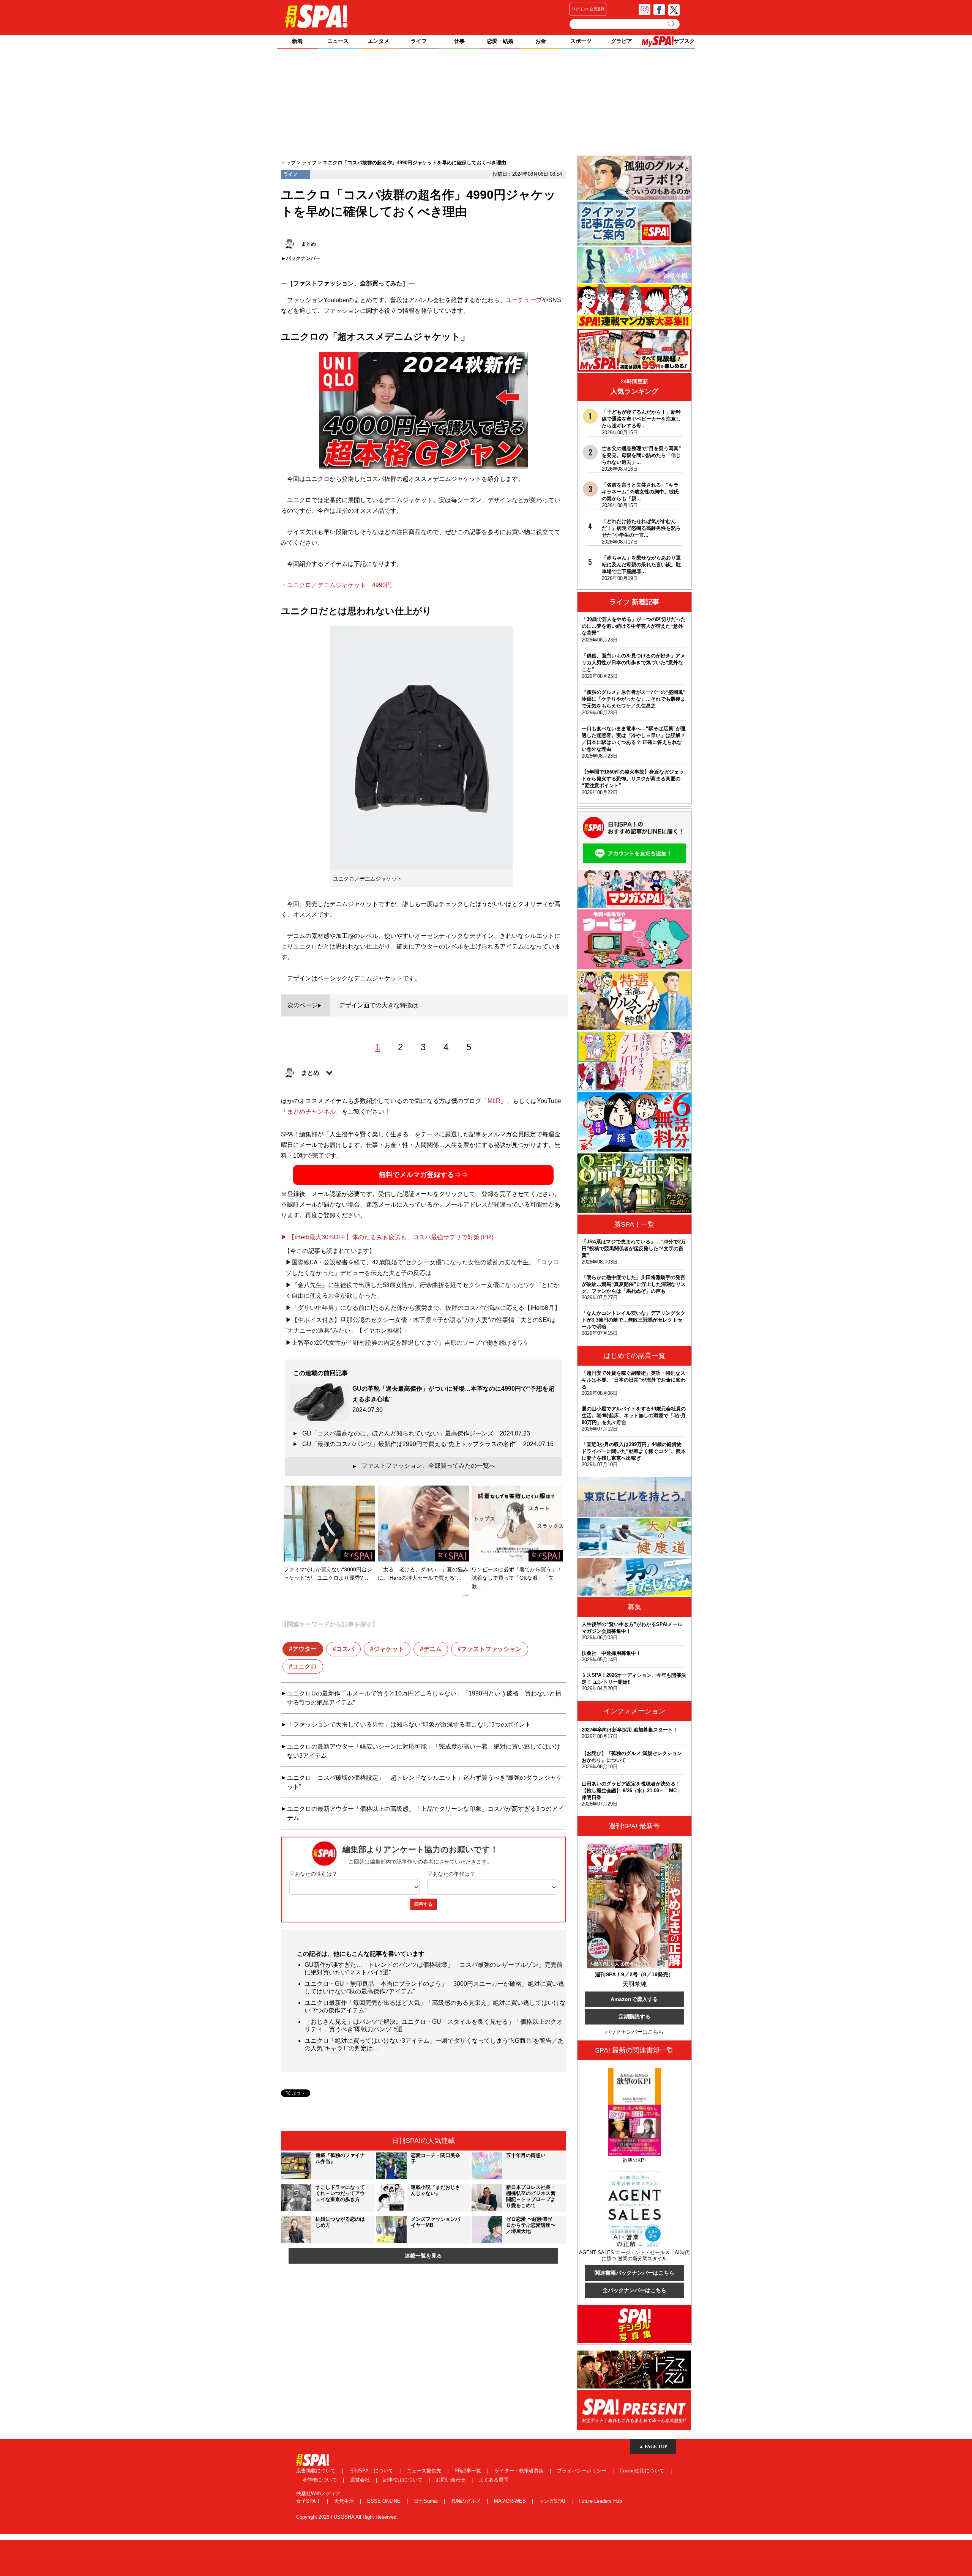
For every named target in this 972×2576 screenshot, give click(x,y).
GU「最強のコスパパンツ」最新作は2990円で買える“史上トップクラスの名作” (428, 1444)
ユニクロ (305, 1666)
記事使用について (404, 2480)
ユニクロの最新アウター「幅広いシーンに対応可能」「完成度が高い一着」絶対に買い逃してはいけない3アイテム (424, 1751)
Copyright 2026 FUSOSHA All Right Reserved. (347, 2517)
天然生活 (345, 2501)
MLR (494, 1101)
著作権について (320, 2480)
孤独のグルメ (467, 2501)
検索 (672, 24)
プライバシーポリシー (582, 2471)
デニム (432, 1649)
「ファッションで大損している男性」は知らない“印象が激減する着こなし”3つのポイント (409, 1724)
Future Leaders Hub (600, 2501)
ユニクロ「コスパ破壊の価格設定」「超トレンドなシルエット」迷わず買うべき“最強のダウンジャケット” (425, 1782)
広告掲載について (317, 2471)
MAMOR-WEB (511, 2501)
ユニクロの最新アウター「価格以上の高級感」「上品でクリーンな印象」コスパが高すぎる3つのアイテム (425, 1813)
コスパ (345, 1649)
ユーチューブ (524, 300)
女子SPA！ (309, 2501)
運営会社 (361, 2480)
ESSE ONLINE (385, 2501)
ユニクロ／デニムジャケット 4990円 (339, 585)
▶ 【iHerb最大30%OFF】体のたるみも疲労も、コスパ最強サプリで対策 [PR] (387, 1237)
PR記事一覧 (469, 2471)
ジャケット (389, 1649)
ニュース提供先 (425, 2471)
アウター (305, 1649)
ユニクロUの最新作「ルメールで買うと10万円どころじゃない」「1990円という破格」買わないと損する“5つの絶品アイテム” (424, 1698)
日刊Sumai (427, 2501)
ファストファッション (491, 1649)
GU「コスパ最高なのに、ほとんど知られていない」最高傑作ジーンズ (416, 1433)
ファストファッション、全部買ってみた (348, 283)
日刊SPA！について (372, 2471)
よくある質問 (494, 2480)
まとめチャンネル (311, 1112)
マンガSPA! (553, 2501)
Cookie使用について (643, 2471)
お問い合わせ (451, 2480)
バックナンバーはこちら (634, 2032)
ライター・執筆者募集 (520, 2471)
